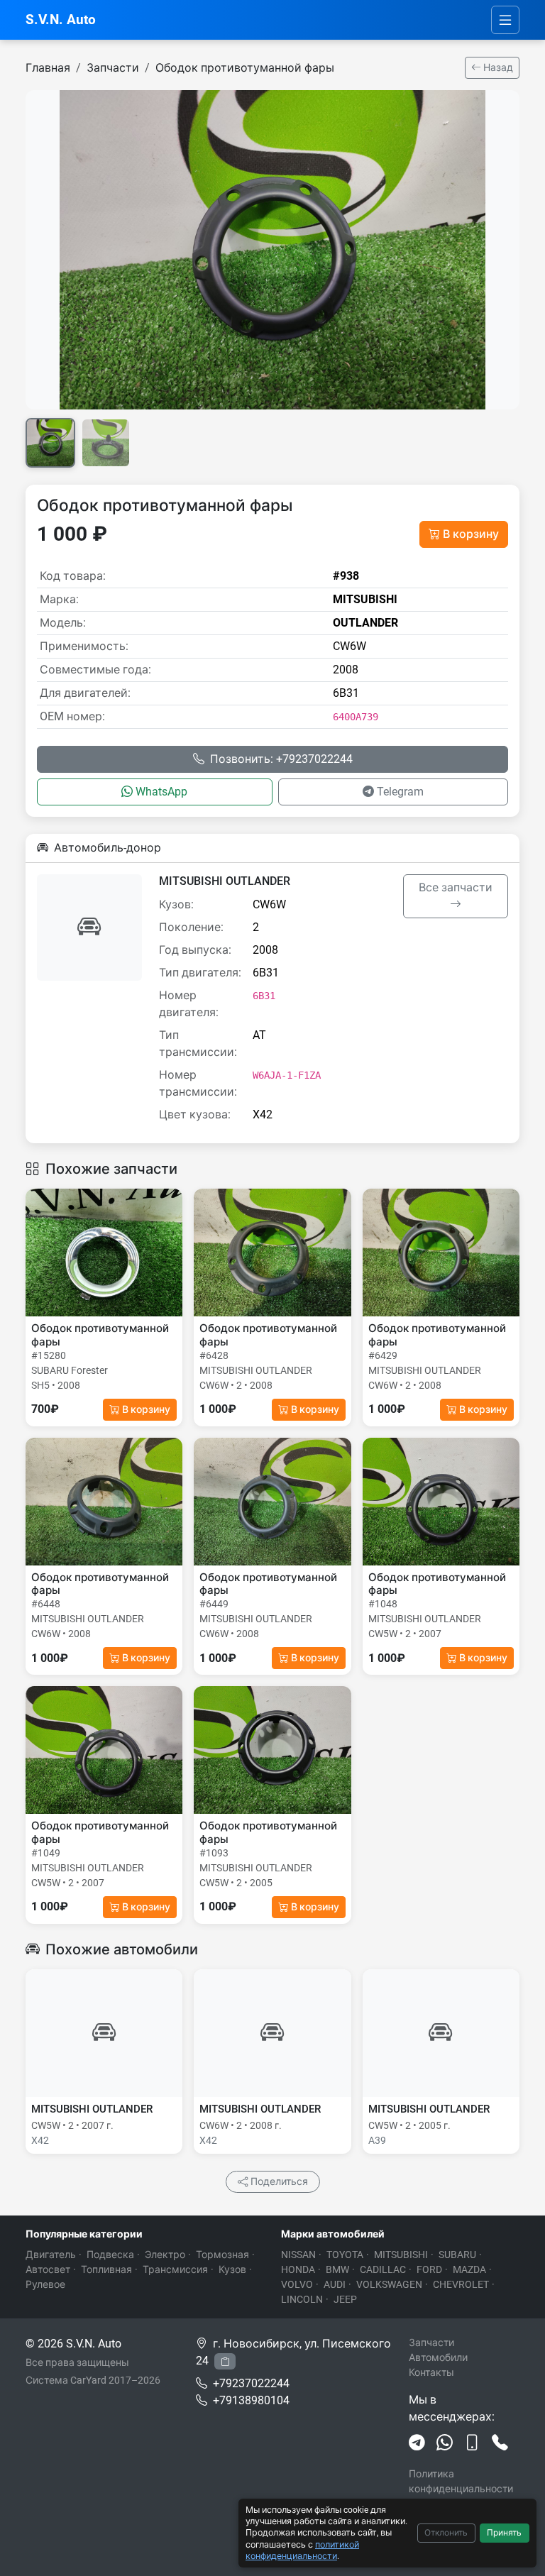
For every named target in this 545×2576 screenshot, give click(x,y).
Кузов (232, 2269)
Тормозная (222, 2255)
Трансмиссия (175, 2269)
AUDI (335, 2284)
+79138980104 (251, 2400)
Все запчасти (456, 887)
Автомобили (438, 2357)
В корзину (471, 534)
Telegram (400, 792)
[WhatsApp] (445, 2443)
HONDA (298, 2269)
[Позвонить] (500, 2443)
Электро (165, 2255)
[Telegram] (417, 2443)
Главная (48, 68)
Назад (497, 67)
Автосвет (48, 2269)
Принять (504, 2533)
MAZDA (469, 2269)
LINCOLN (302, 2299)
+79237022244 (251, 2383)
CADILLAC (383, 2269)
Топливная (106, 2269)
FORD (429, 2269)
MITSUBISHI (401, 2255)
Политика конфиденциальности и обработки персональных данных (464, 2496)
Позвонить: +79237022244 (281, 759)
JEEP (345, 2299)
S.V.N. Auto (61, 20)
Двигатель (51, 2255)
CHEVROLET (461, 2284)
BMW (337, 2269)
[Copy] (225, 2361)
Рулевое (45, 2284)
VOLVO (297, 2284)
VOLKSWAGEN (389, 2284)
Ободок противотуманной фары (245, 68)
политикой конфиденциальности (302, 2550)
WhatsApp (161, 792)
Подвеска (110, 2255)
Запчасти (113, 68)
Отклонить (446, 2533)
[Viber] (472, 2443)
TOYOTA (345, 2255)
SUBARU (457, 2255)
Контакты (431, 2372)
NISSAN (298, 2255)
